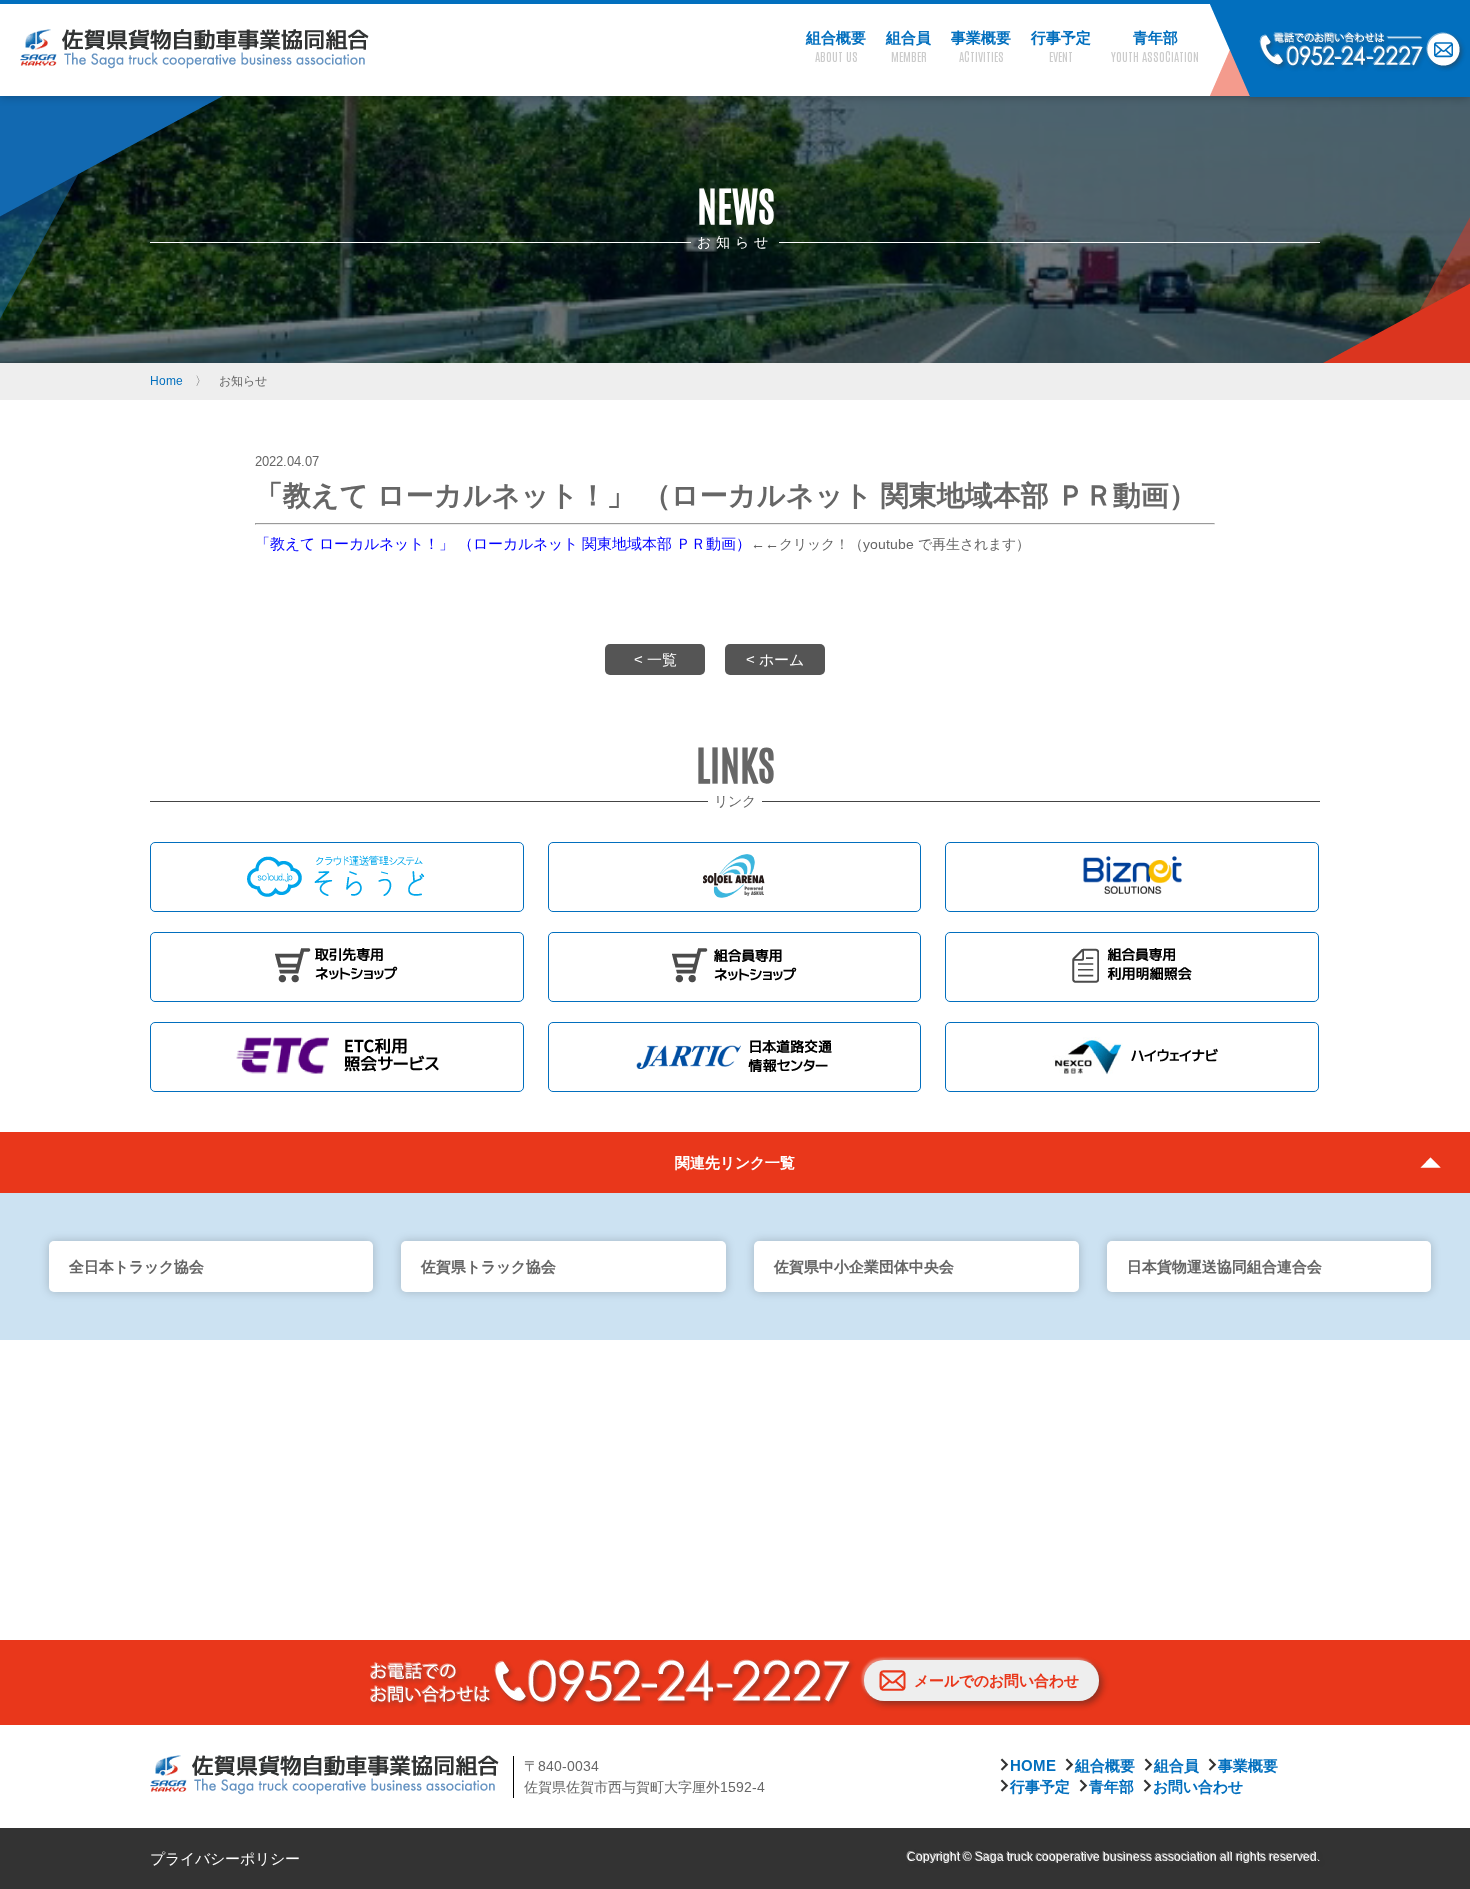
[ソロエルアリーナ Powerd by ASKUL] (735, 877)
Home (166, 381)
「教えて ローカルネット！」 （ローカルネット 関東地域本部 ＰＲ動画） (503, 543)
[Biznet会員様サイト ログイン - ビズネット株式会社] (1132, 877)
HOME (1033, 1765)
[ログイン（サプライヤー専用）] (337, 967)
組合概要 (1105, 1765)
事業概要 (1248, 1765)
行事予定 (1040, 1786)
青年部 (1111, 1786)
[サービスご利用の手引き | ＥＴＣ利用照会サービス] (337, 1057)
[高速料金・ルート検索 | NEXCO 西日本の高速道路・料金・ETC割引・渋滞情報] (1132, 1057)
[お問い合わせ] (1443, 50)
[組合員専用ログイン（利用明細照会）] (1132, 967)
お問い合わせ (1198, 1786)
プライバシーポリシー (225, 1858)
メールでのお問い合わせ (996, 1680)
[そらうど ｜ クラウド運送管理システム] (337, 877)
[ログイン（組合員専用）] (735, 967)
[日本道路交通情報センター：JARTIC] (735, 1057)
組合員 (1176, 1765)
